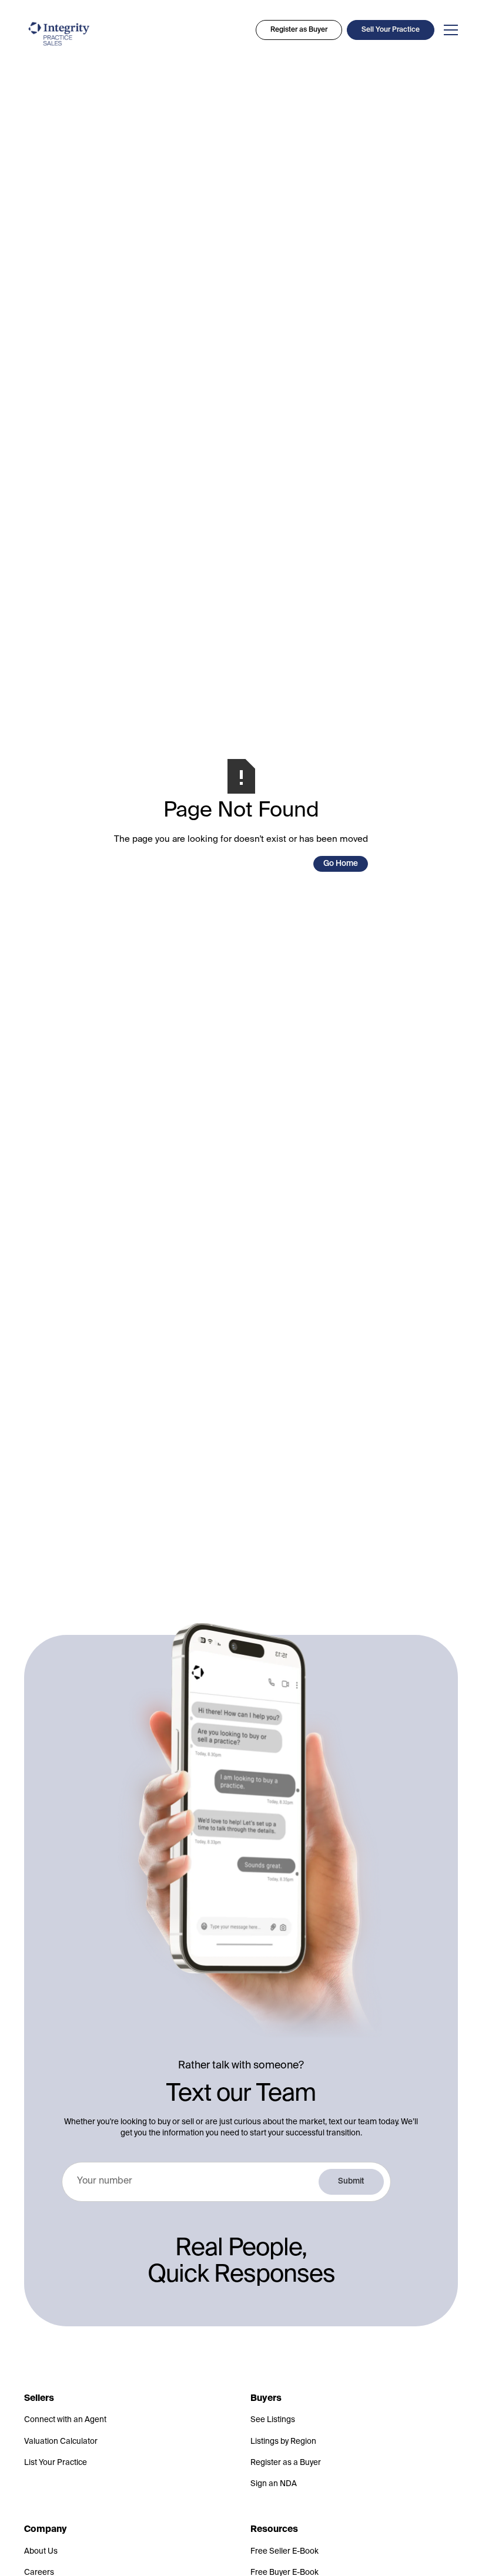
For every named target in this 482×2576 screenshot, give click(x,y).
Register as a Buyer (286, 2463)
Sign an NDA (274, 2484)
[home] (59, 34)
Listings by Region (283, 2442)
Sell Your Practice (391, 30)
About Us (41, 2552)
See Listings (273, 2420)
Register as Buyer (299, 30)
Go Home (341, 864)
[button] (448, 30)
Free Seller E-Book (284, 2552)
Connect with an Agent (65, 2420)
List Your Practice (56, 2463)
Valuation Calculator (61, 2442)
